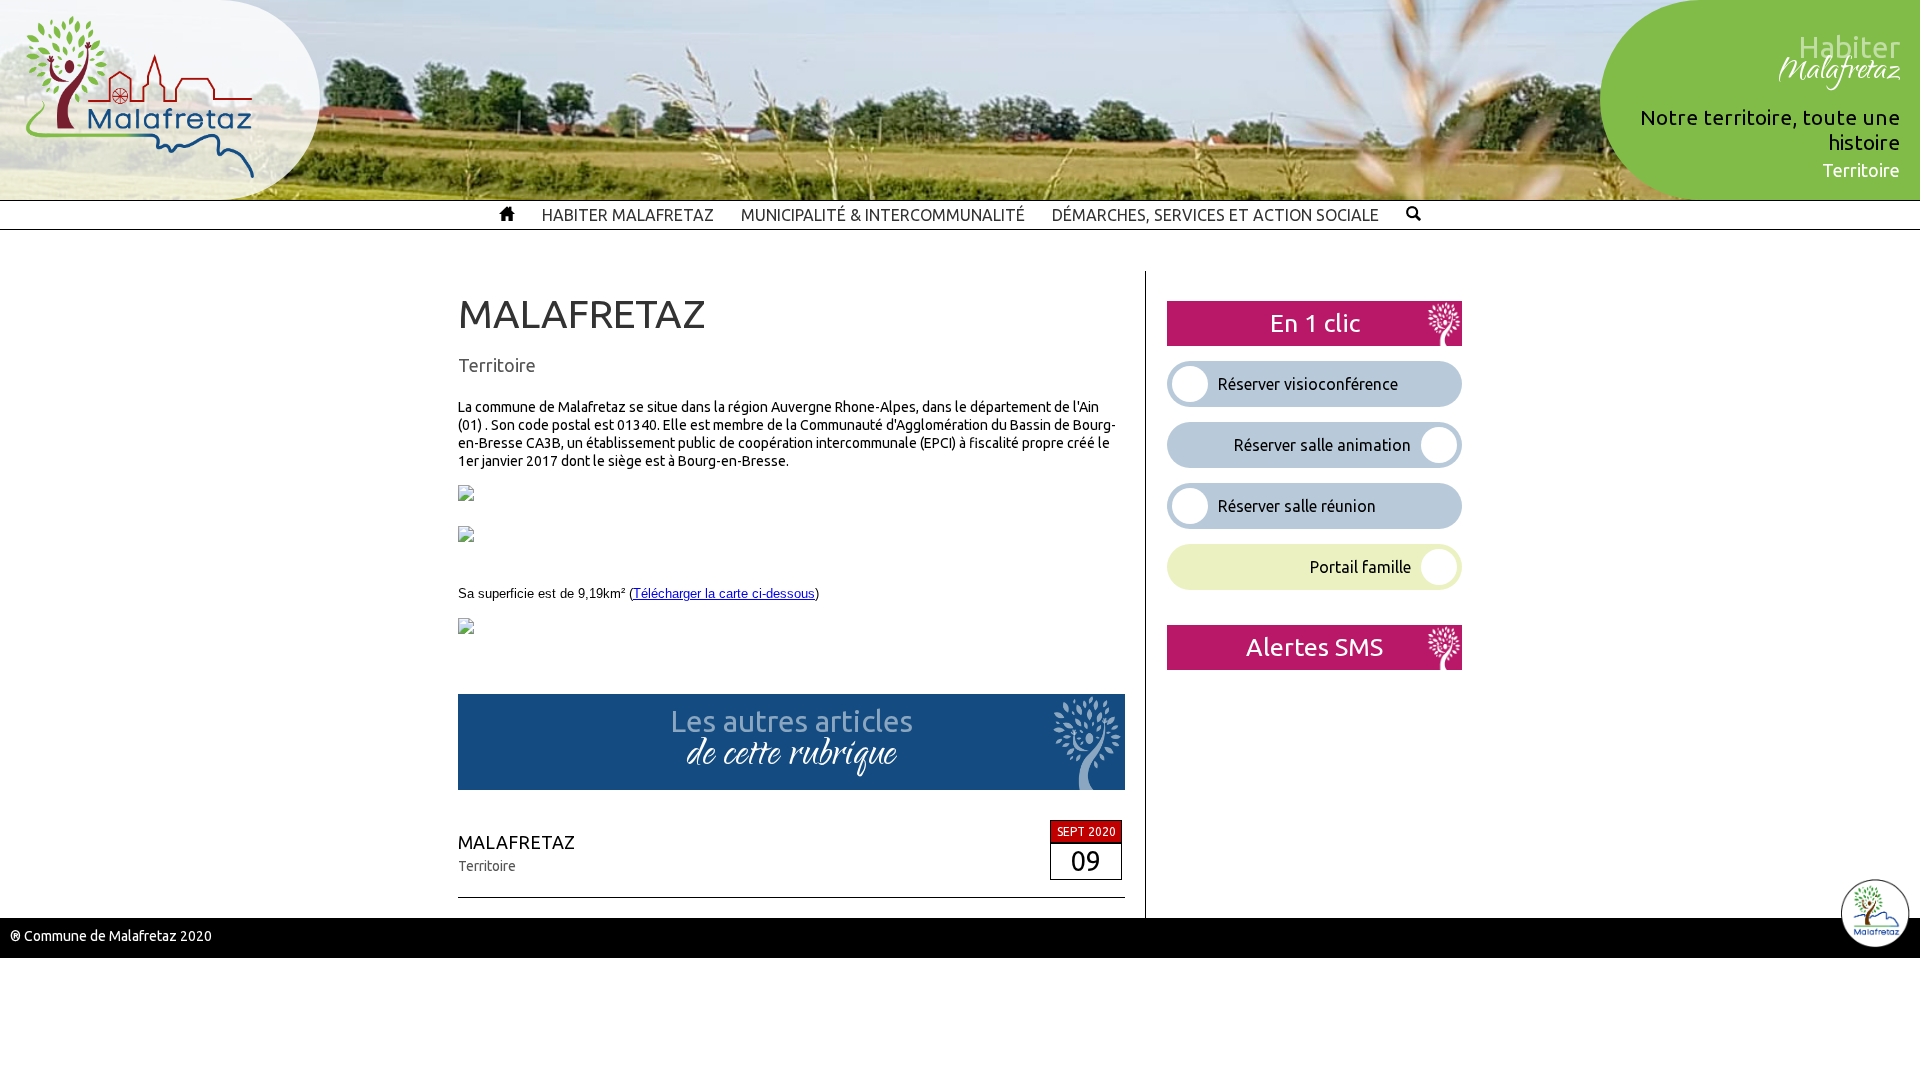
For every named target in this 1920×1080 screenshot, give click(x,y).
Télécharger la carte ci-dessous (724, 593)
